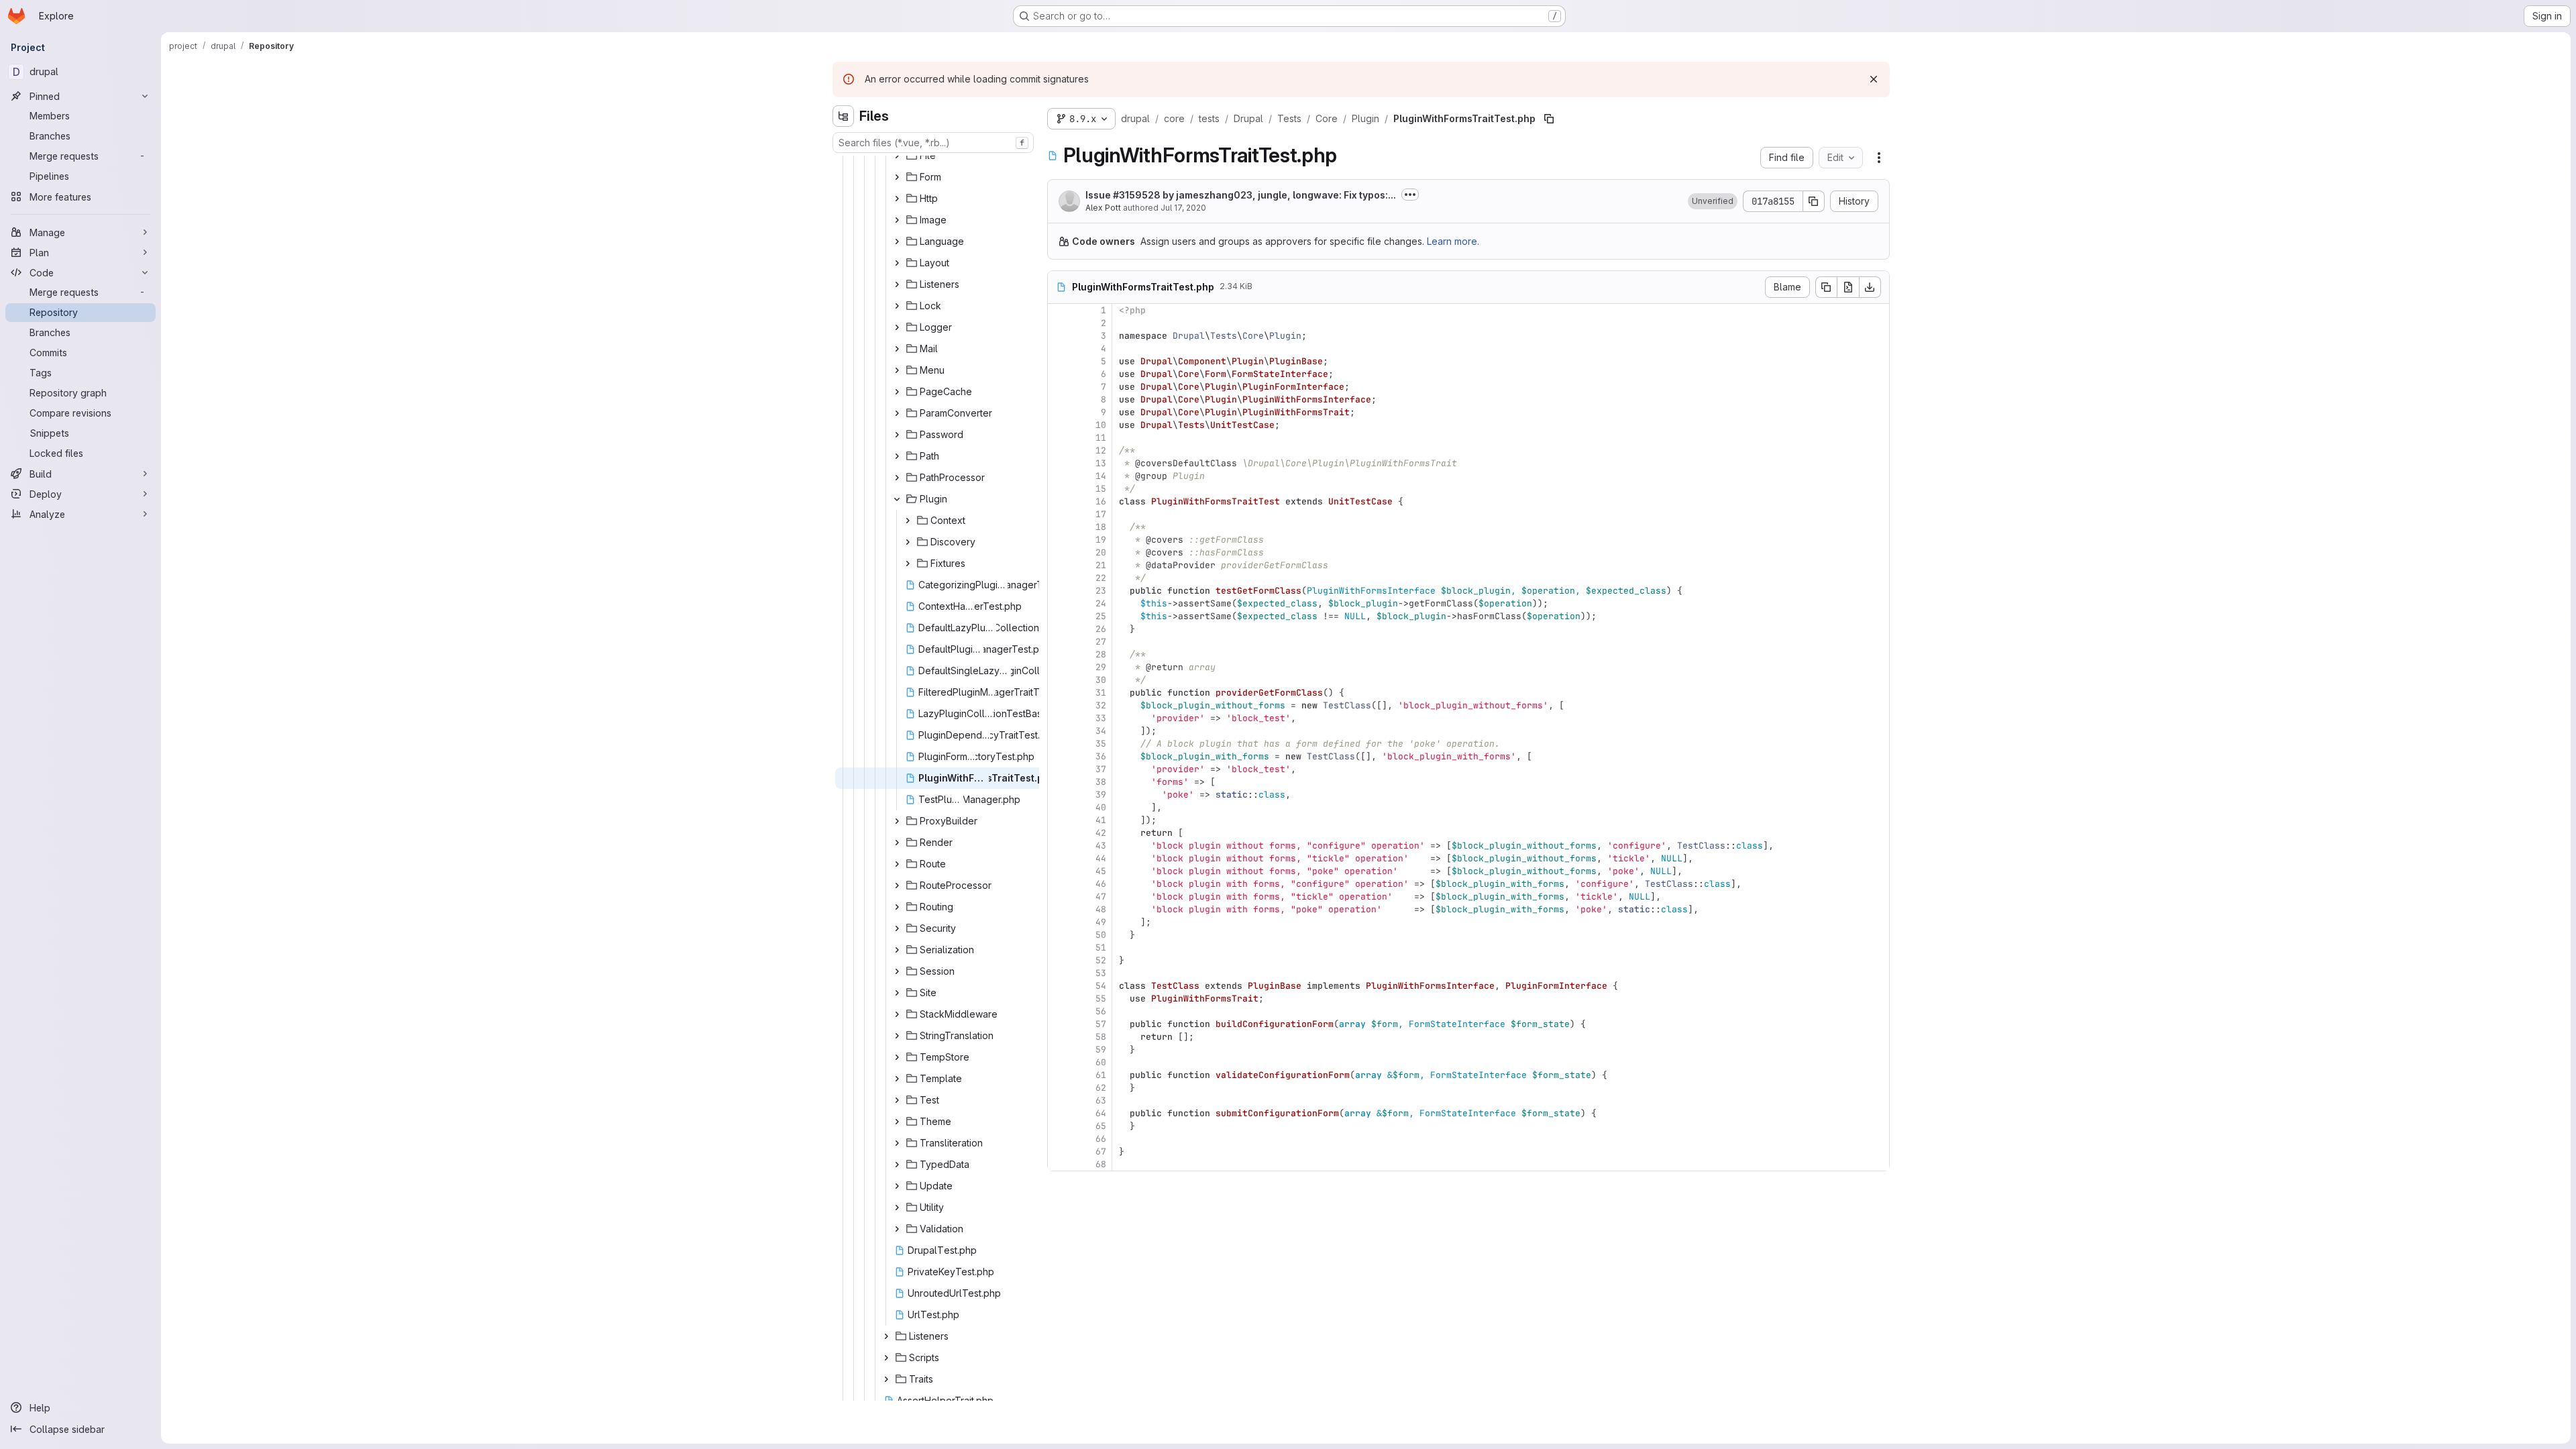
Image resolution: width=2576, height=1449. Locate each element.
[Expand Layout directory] (897, 263)
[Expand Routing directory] (897, 907)
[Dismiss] (1874, 79)
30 (1101, 680)
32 (1101, 705)
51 (1101, 948)
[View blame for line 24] (1059, 603)
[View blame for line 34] (1059, 731)
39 (1101, 795)
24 (1101, 603)
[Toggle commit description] (1410, 195)
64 (1101, 1113)
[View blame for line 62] (1059, 1088)
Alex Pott (1103, 208)
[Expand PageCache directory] (897, 392)
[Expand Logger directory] (897, 327)
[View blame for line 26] (1059, 629)
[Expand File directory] (897, 156)
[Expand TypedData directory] (897, 1165)
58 (1101, 1037)
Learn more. (1453, 241)
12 (1101, 450)
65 (1101, 1126)
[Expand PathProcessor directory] (897, 478)
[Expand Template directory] (897, 1079)
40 (1101, 807)
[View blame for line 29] (1059, 667)
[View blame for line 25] (1059, 616)
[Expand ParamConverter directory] (897, 413)
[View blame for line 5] (1059, 361)
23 (1101, 591)
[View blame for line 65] (1059, 1126)
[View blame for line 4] (1059, 348)
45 (1101, 871)
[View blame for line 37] (1059, 769)
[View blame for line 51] (1059, 948)
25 (1101, 616)
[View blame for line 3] (1059, 336)
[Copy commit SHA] (1814, 201)
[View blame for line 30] (1059, 680)
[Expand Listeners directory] (897, 284)
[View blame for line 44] (1059, 858)
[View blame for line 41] (1059, 820)
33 (1101, 718)
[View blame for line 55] (1059, 999)
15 (1101, 489)
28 (1101, 654)
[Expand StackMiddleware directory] (897, 1014)
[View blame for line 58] (1059, 1037)
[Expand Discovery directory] (908, 542)
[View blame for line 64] (1059, 1113)
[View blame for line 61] (1059, 1075)
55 (1101, 999)
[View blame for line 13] (1059, 463)
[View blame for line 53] (1059, 973)
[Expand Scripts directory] (886, 1358)
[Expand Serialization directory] (897, 950)
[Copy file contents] (1826, 287)
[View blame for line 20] (1059, 552)
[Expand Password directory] (897, 435)
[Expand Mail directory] (897, 349)
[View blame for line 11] (1059, 438)
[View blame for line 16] (1059, 501)
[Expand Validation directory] (897, 1229)
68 (1101, 1164)
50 (1101, 935)
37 (1101, 769)
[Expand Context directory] (908, 521)
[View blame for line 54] (1059, 986)
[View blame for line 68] (1059, 1164)
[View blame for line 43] (1059, 846)
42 (1101, 833)
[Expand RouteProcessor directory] (897, 885)
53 (1101, 973)
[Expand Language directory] (897, 241)
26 (1101, 629)
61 (1101, 1075)
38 (1101, 782)
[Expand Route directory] (897, 864)
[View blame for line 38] (1059, 782)
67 (1101, 1151)
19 (1101, 540)
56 (1101, 1011)
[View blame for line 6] (1059, 374)
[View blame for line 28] (1059, 654)
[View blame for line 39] (1059, 795)
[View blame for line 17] (1059, 514)
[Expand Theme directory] (897, 1122)
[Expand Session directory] (897, 971)
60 (1101, 1062)
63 (1101, 1101)
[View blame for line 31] (1059, 693)
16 (1101, 501)
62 (1101, 1088)
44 (1101, 858)
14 (1101, 476)
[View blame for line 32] (1059, 705)
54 (1101, 986)
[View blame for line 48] (1059, 909)
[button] (1713, 201)
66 (1101, 1139)
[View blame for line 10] (1059, 425)
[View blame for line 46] (1059, 884)
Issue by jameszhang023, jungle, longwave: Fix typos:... (1241, 195)
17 (1101, 514)
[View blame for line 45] (1059, 871)
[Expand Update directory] (897, 1186)
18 (1101, 527)
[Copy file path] (1549, 119)
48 (1101, 909)
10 (1101, 425)
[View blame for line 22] (1059, 578)
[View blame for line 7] (1059, 387)
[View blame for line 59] (1059, 1050)
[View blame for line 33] (1059, 718)
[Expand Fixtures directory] (908, 563)
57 (1101, 1024)
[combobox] (933, 143)
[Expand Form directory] (897, 177)
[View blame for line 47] (1059, 897)
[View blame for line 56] (1059, 1011)
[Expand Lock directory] (897, 306)
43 (1101, 846)
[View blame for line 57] (1059, 1024)
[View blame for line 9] (1059, 412)
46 (1101, 884)
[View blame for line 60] (1059, 1062)
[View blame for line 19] (1059, 540)
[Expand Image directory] (897, 220)
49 (1101, 922)
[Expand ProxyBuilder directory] (897, 821)
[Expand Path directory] (897, 456)
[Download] (1870, 287)
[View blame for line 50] (1059, 935)
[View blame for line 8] (1059, 399)
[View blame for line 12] (1059, 450)
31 (1101, 693)
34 (1101, 731)
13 (1101, 463)
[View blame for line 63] (1059, 1101)
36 (1101, 756)
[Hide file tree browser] (843, 116)
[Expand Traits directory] (886, 1379)
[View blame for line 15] (1059, 489)
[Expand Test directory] (897, 1100)
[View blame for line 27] (1059, 642)
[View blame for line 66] (1059, 1139)
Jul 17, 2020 (1183, 208)
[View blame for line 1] (1059, 310)
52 (1101, 960)
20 (1101, 552)
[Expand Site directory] (897, 993)
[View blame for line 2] (1059, 323)
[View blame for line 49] (1059, 922)
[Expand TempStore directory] (897, 1057)
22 (1101, 578)
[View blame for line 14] (1059, 476)
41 (1101, 820)
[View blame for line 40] (1059, 807)
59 (1101, 1050)
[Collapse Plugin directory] (897, 499)
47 (1101, 897)
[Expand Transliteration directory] (897, 1143)
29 (1101, 667)
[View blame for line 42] (1059, 833)
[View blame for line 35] (1059, 744)
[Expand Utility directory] (897, 1207)
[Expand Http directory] (897, 199)
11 (1101, 438)
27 (1101, 642)
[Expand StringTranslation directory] (897, 1036)
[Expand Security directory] (897, 928)
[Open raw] (1848, 287)
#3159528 (1137, 195)
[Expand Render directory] (897, 843)
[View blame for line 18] (1059, 527)
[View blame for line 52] (1059, 960)
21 (1101, 565)
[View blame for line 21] (1059, 565)
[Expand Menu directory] (897, 370)
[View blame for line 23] (1059, 591)
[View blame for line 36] (1059, 756)
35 (1101, 744)
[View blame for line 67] (1059, 1151)
